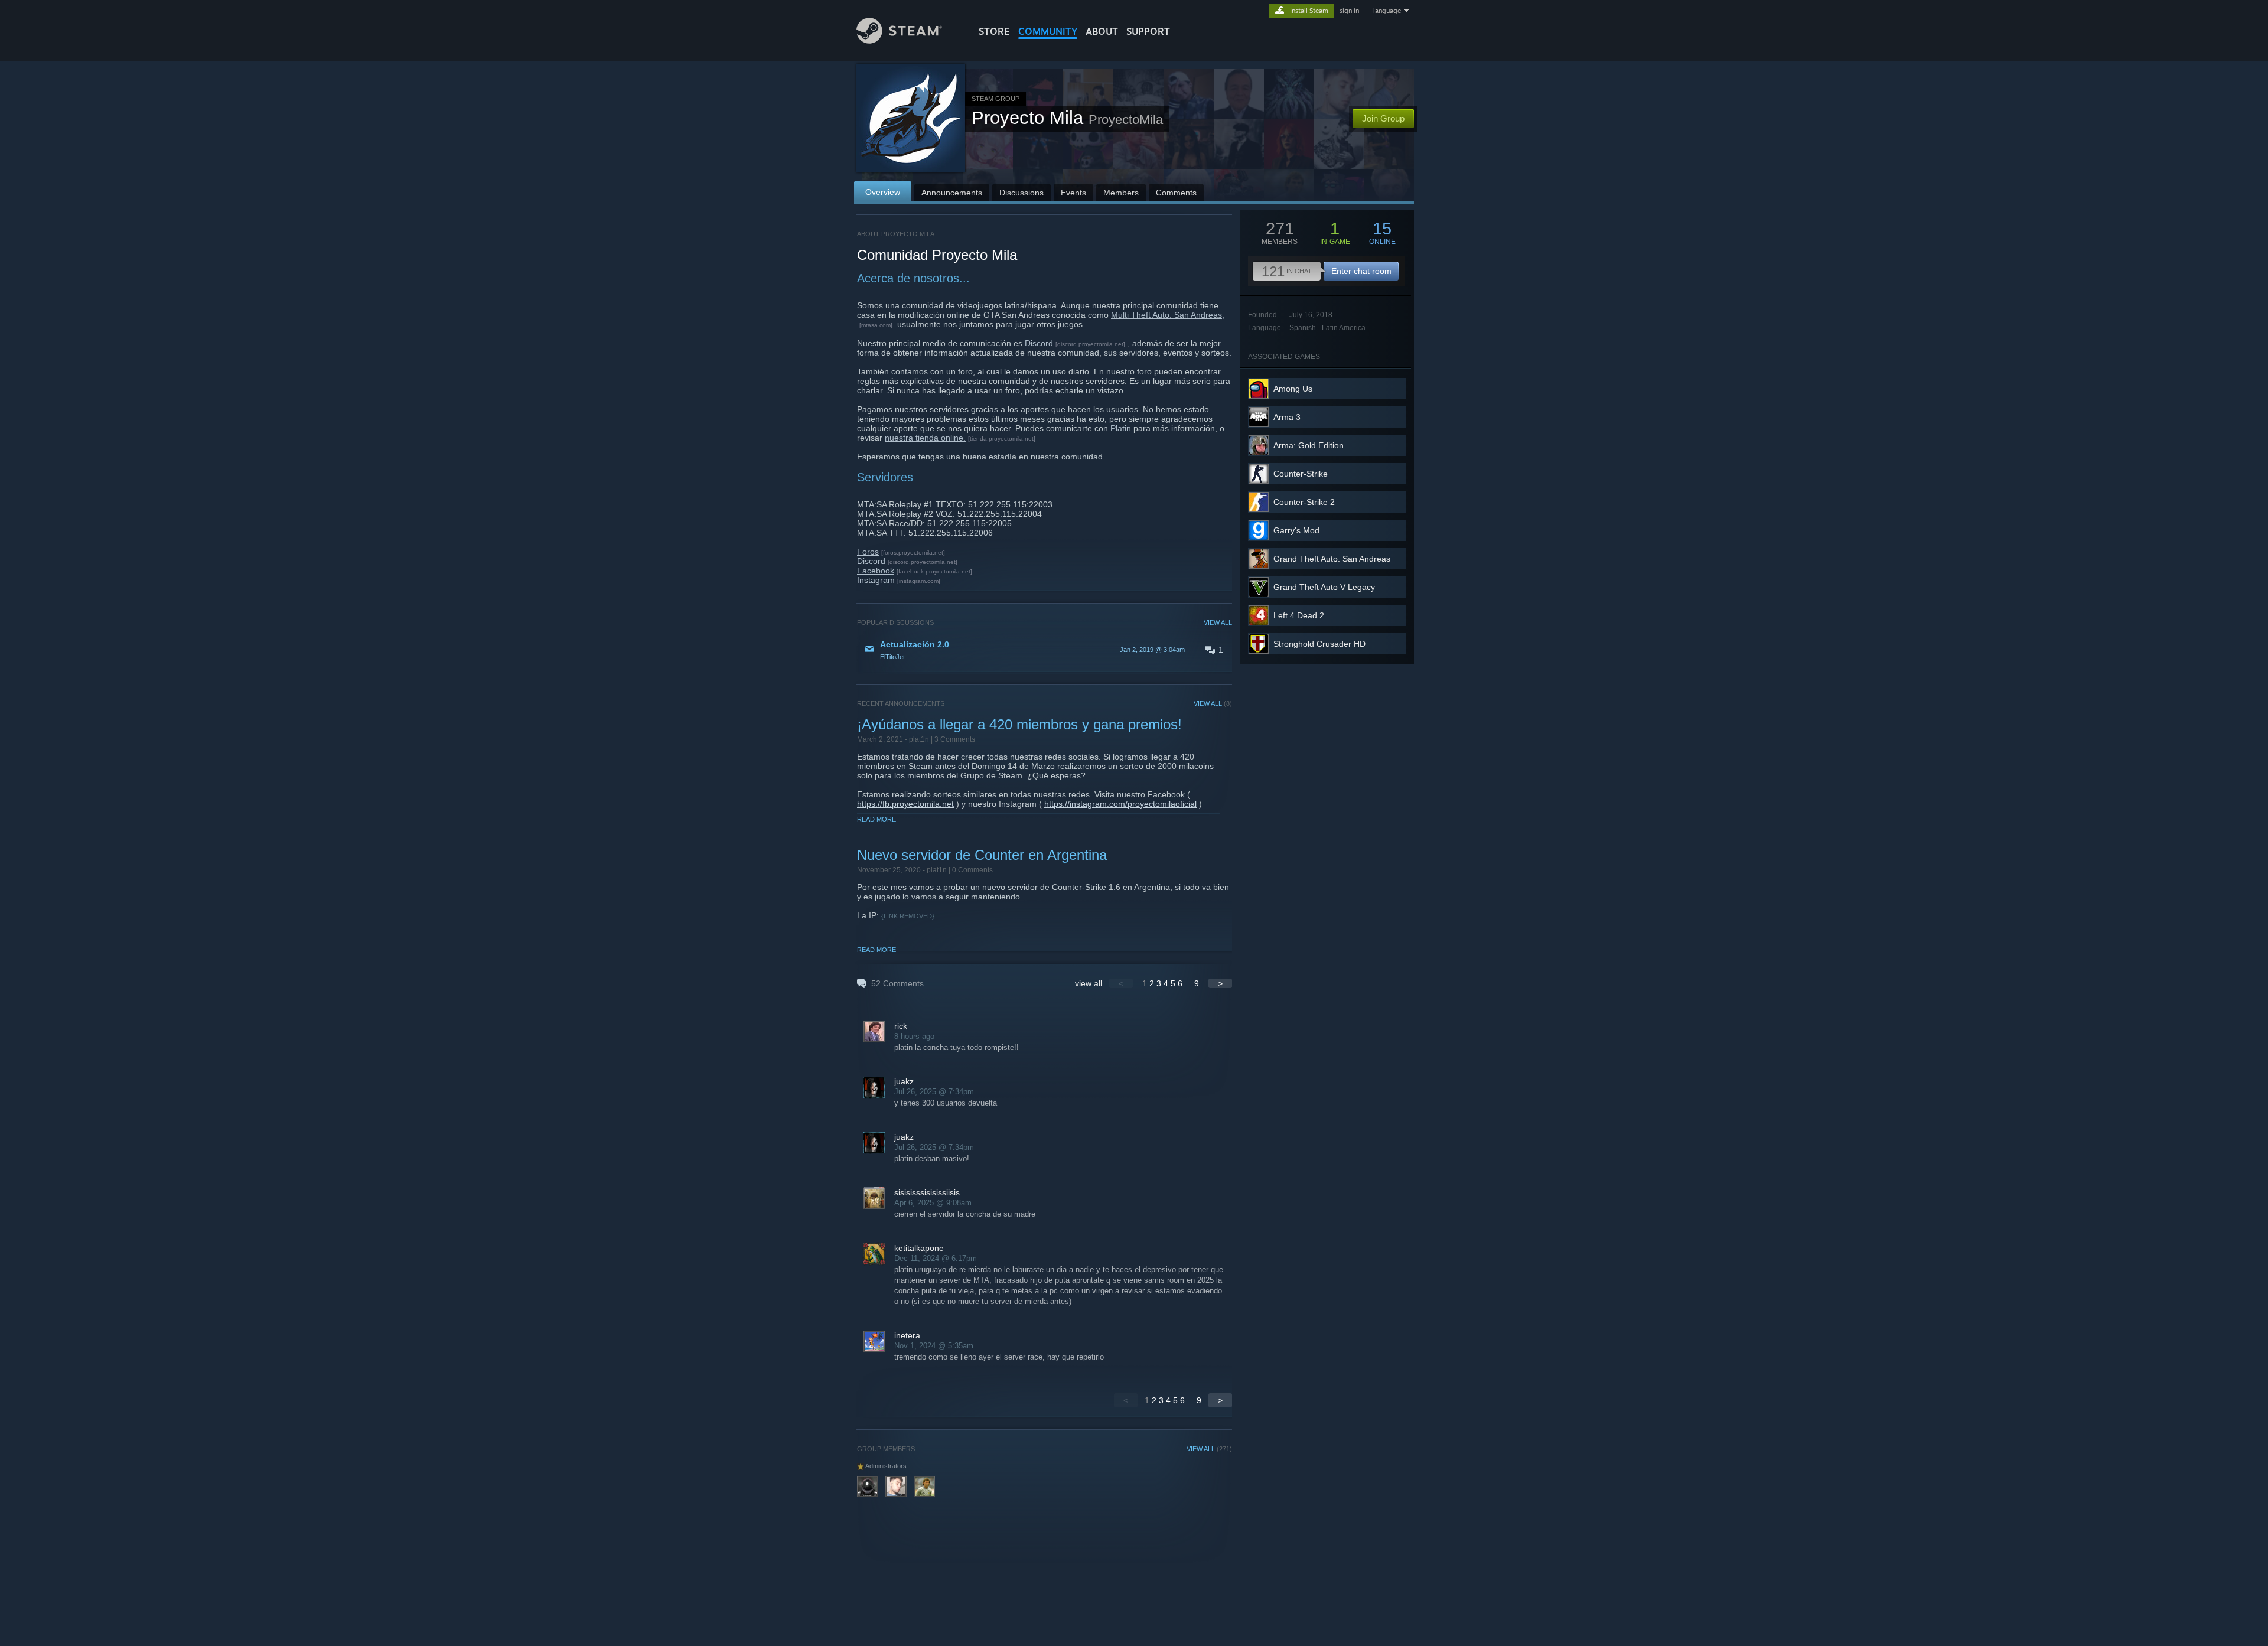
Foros (868, 552)
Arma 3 (1287, 417)
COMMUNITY (1048, 31)
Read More (876, 819)
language (1387, 11)
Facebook (876, 571)
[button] (1045, 650)
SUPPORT (1148, 31)
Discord (1039, 343)
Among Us (1293, 389)
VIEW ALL (1218, 622)
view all (1089, 983)
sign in (1349, 11)
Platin (1121, 428)
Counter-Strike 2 (1304, 502)
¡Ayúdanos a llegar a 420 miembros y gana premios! (1019, 724)
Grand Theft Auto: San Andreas (1332, 559)
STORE (994, 31)
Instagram (876, 580)
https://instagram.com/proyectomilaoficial (1120, 804)
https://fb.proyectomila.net (905, 804)
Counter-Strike (1301, 474)
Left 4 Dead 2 (1299, 615)
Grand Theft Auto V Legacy (1324, 587)
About (1102, 31)
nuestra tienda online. (925, 438)
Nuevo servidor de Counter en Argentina (982, 855)
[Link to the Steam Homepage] (899, 40)
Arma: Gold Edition (1309, 445)
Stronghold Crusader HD (1319, 644)
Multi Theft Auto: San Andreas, (1168, 315)
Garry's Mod (1296, 530)
